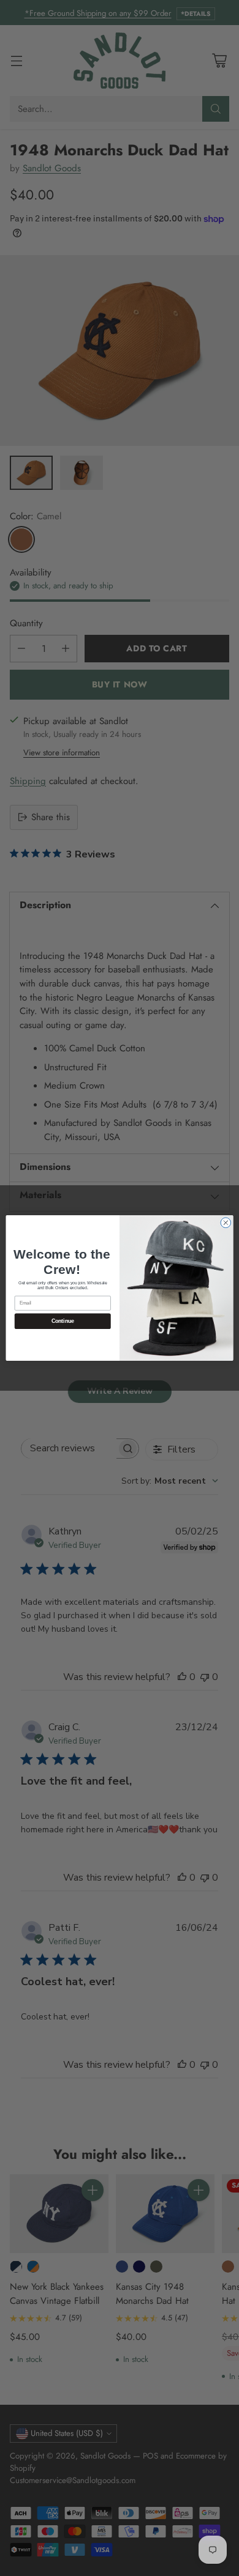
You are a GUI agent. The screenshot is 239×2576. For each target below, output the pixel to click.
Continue (63, 1321)
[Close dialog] (226, 1223)
